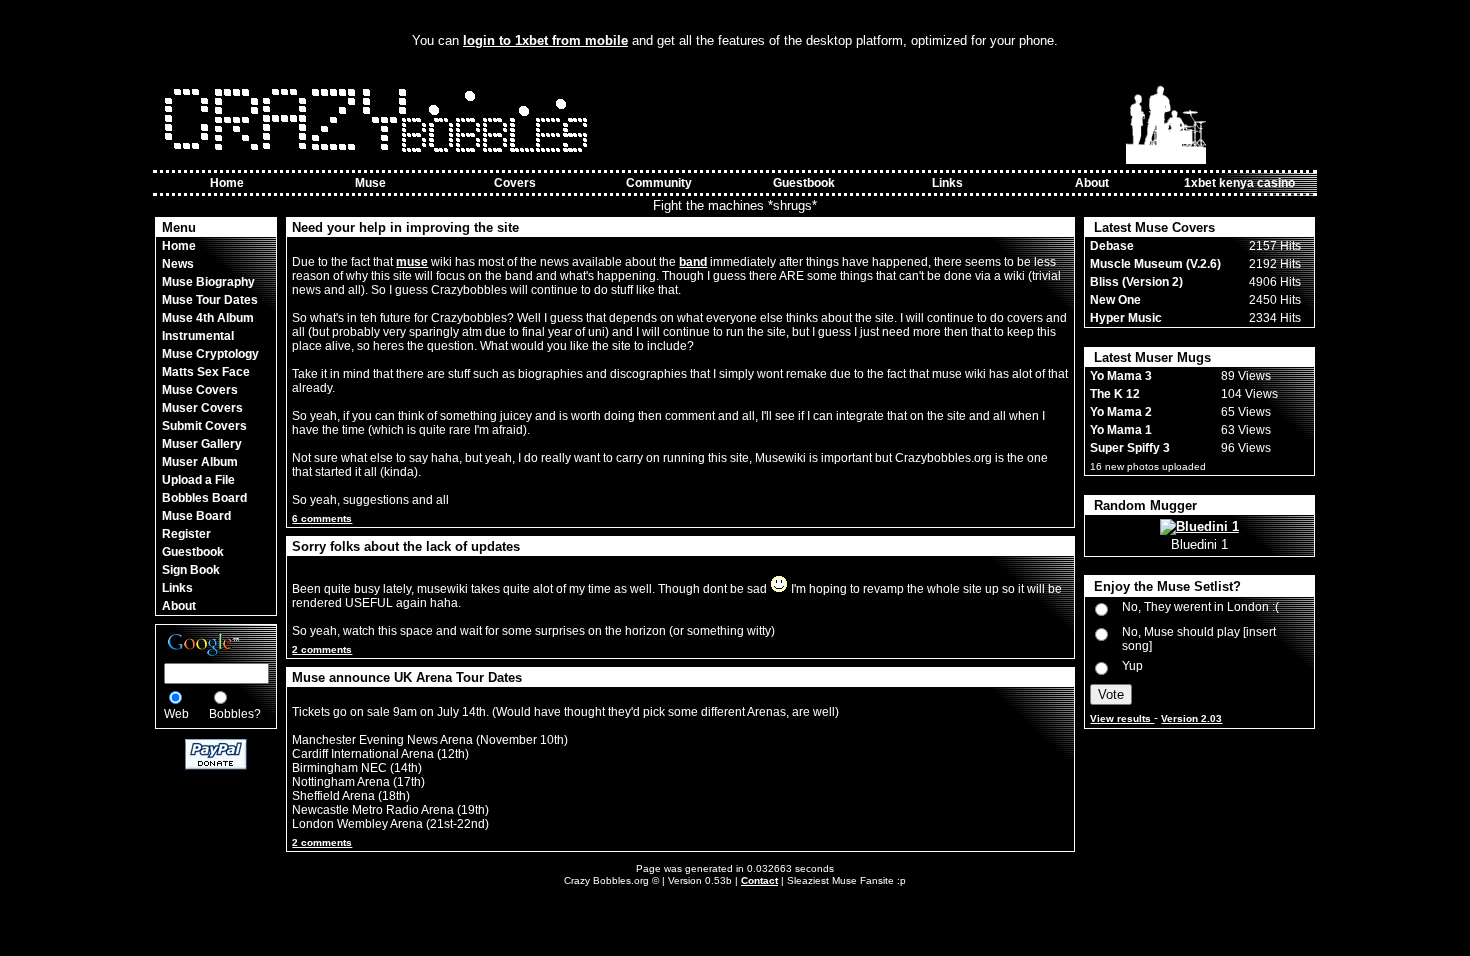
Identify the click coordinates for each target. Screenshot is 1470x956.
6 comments (322, 518)
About (1092, 183)
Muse (370, 183)
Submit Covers (204, 426)
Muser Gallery (202, 444)
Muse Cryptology (210, 354)
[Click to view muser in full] (1199, 526)
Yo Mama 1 (1121, 430)
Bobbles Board (204, 498)
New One (1115, 300)
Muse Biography (208, 282)
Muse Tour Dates (210, 300)
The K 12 (1115, 394)
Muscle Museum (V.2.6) (1155, 264)
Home (227, 183)
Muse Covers (200, 390)
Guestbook (804, 183)
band (693, 262)
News (178, 264)
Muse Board (196, 516)
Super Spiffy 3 (1130, 448)
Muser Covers (202, 408)
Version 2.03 (1191, 718)
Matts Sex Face (206, 372)
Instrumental (198, 336)
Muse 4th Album (208, 318)
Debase (1112, 246)
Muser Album (200, 462)
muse (412, 262)
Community (659, 183)
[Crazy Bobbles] (381, 160)
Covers (515, 183)
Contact (759, 880)
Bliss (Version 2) (1136, 282)
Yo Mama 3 (1121, 376)
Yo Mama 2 (1121, 412)
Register (186, 534)
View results (1122, 718)
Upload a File (198, 480)
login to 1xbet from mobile (545, 40)
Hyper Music (1126, 318)
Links (947, 183)
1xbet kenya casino (1239, 183)
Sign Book (191, 570)
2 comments (322, 649)
